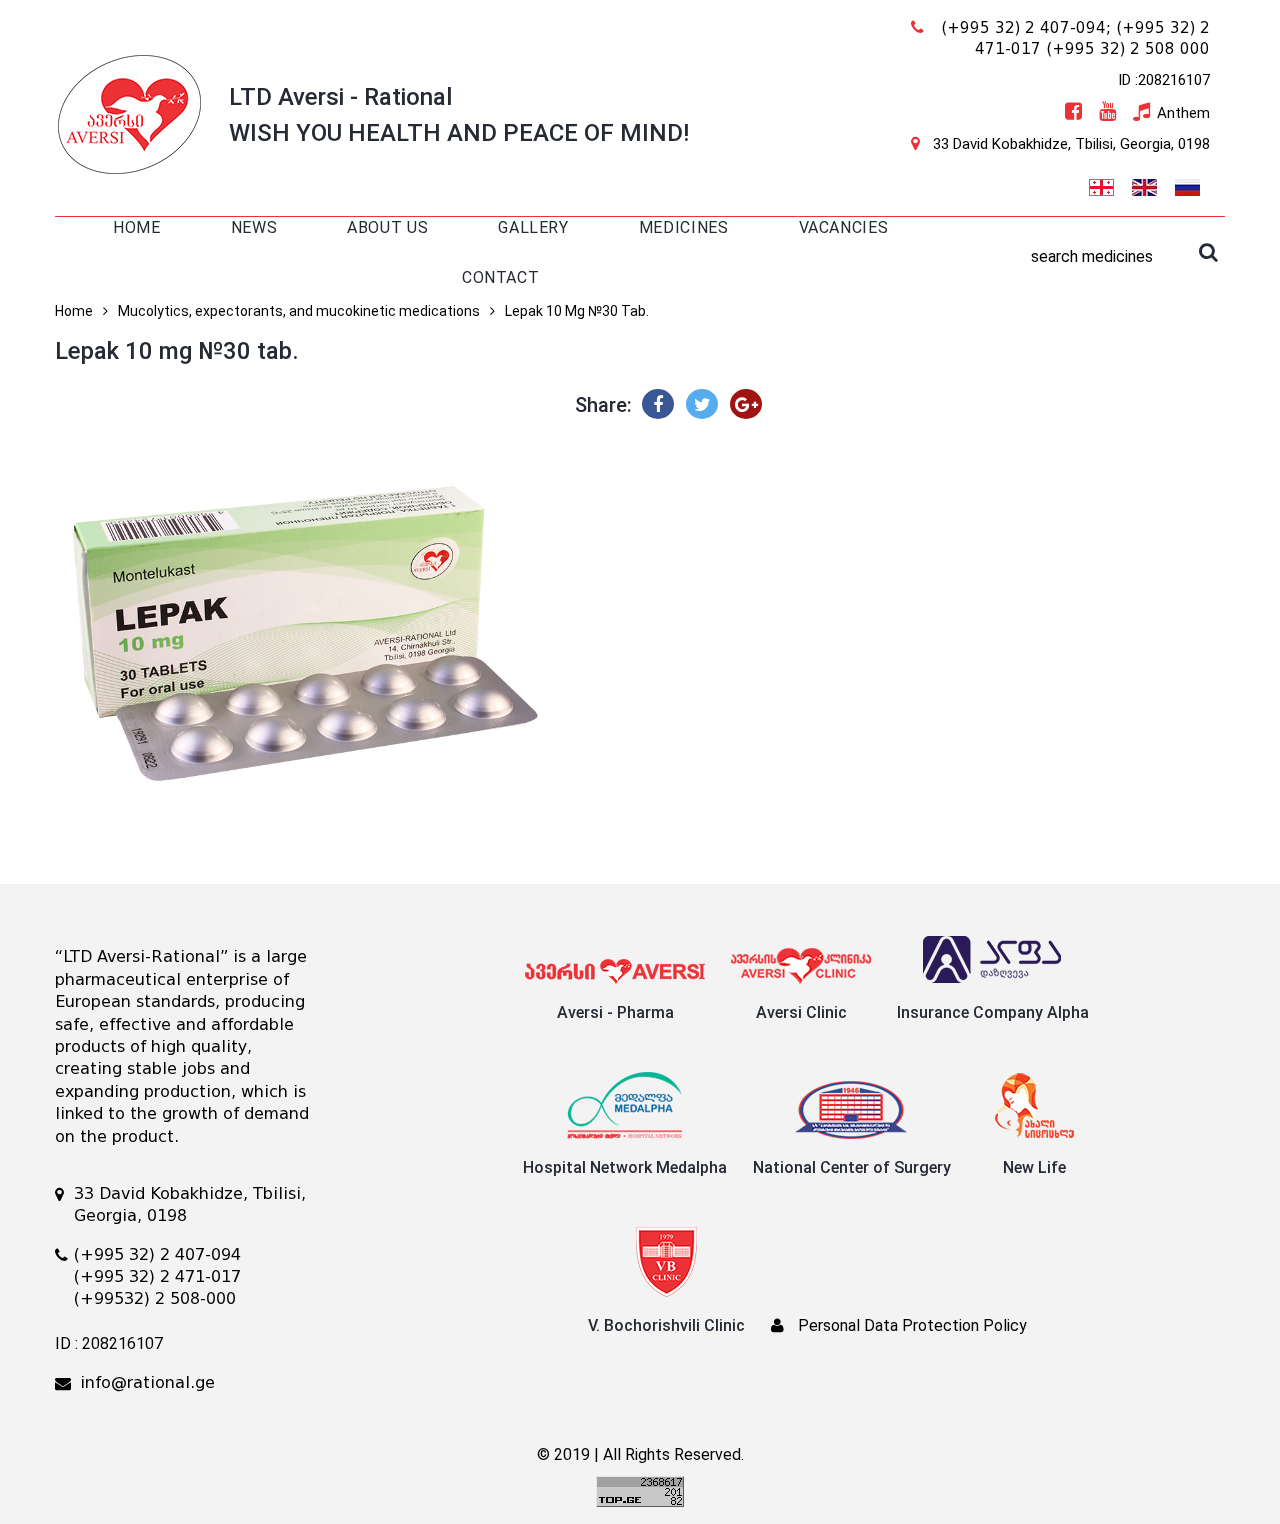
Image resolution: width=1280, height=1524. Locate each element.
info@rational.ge (147, 1382)
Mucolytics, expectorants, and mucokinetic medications (299, 311)
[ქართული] (1101, 185)
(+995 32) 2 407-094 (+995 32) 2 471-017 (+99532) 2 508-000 (157, 1277)
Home (74, 311)
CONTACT (500, 277)
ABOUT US (387, 227)
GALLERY (533, 227)
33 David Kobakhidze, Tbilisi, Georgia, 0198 (1071, 144)
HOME (137, 227)
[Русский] (1187, 185)
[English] (1144, 185)
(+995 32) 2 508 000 (1128, 49)
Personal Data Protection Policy (912, 1325)
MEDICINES (684, 227)
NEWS (254, 227)
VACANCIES (844, 227)
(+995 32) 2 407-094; (1026, 28)
